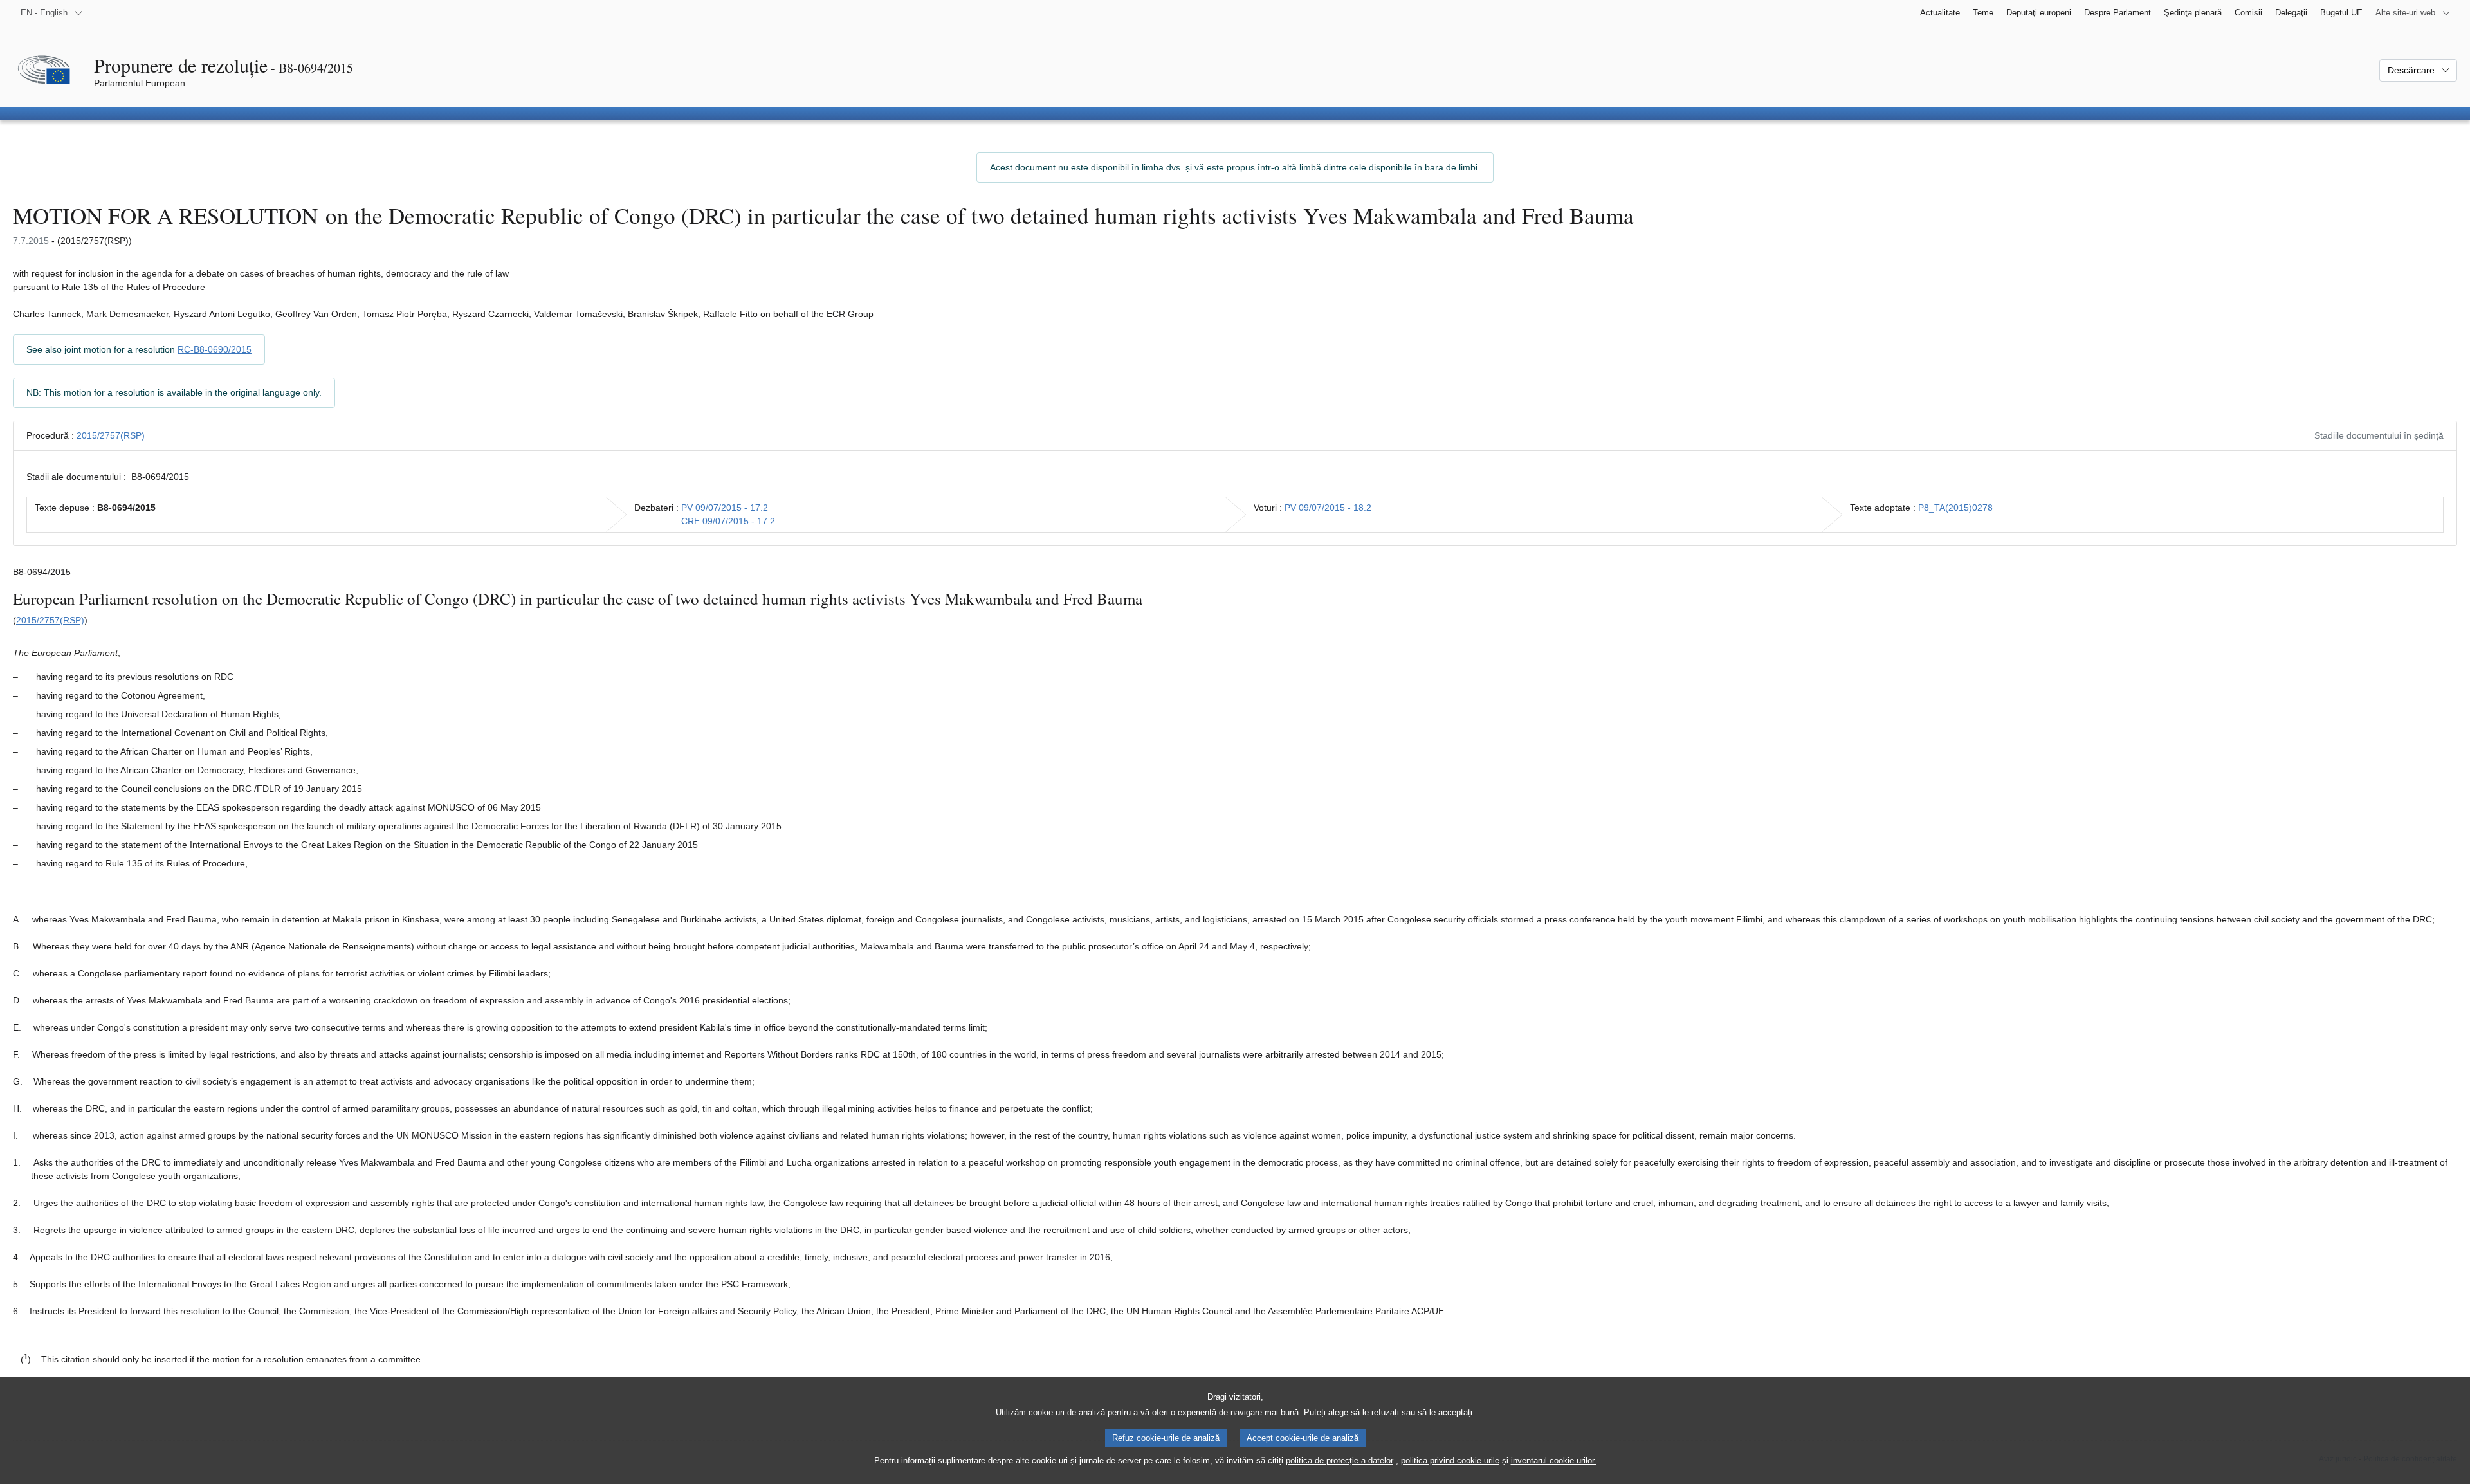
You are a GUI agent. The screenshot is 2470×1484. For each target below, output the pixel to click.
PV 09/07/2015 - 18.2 (1328, 508)
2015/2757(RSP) (111, 435)
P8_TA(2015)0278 (1955, 508)
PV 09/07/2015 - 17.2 (725, 508)
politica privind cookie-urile (1450, 1461)
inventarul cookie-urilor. (1554, 1461)
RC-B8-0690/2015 (215, 349)
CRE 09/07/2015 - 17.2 (728, 521)
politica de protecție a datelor (1340, 1461)
